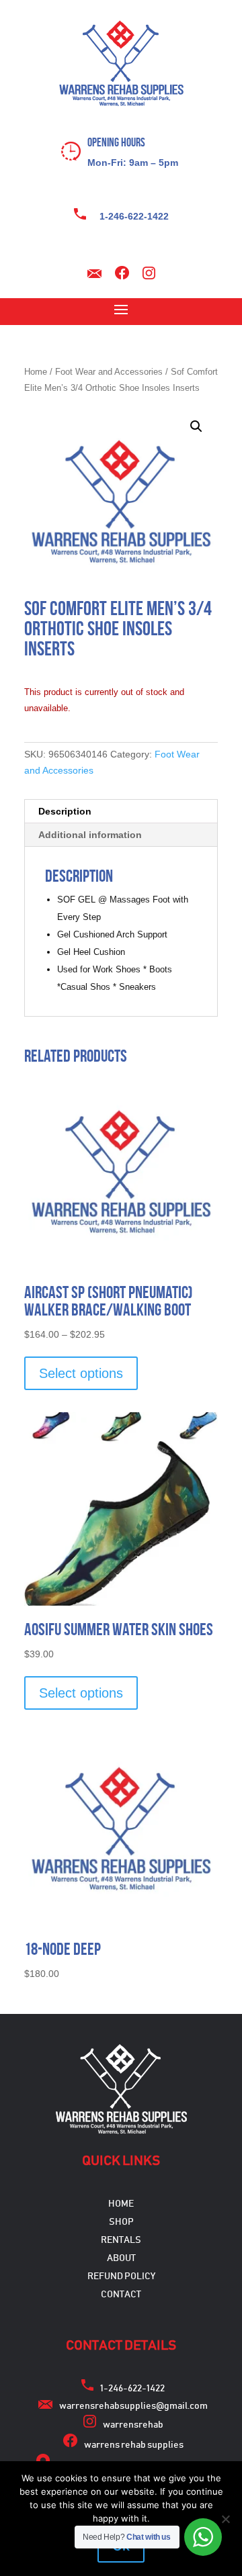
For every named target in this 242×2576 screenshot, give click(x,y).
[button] (196, 426)
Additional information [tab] (90, 835)
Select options (81, 1373)
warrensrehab (133, 2425)
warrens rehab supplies (134, 2445)
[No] (225, 2519)
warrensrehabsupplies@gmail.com (133, 2406)
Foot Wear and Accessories (109, 372)
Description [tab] (65, 811)
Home (36, 372)
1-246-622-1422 (134, 216)
